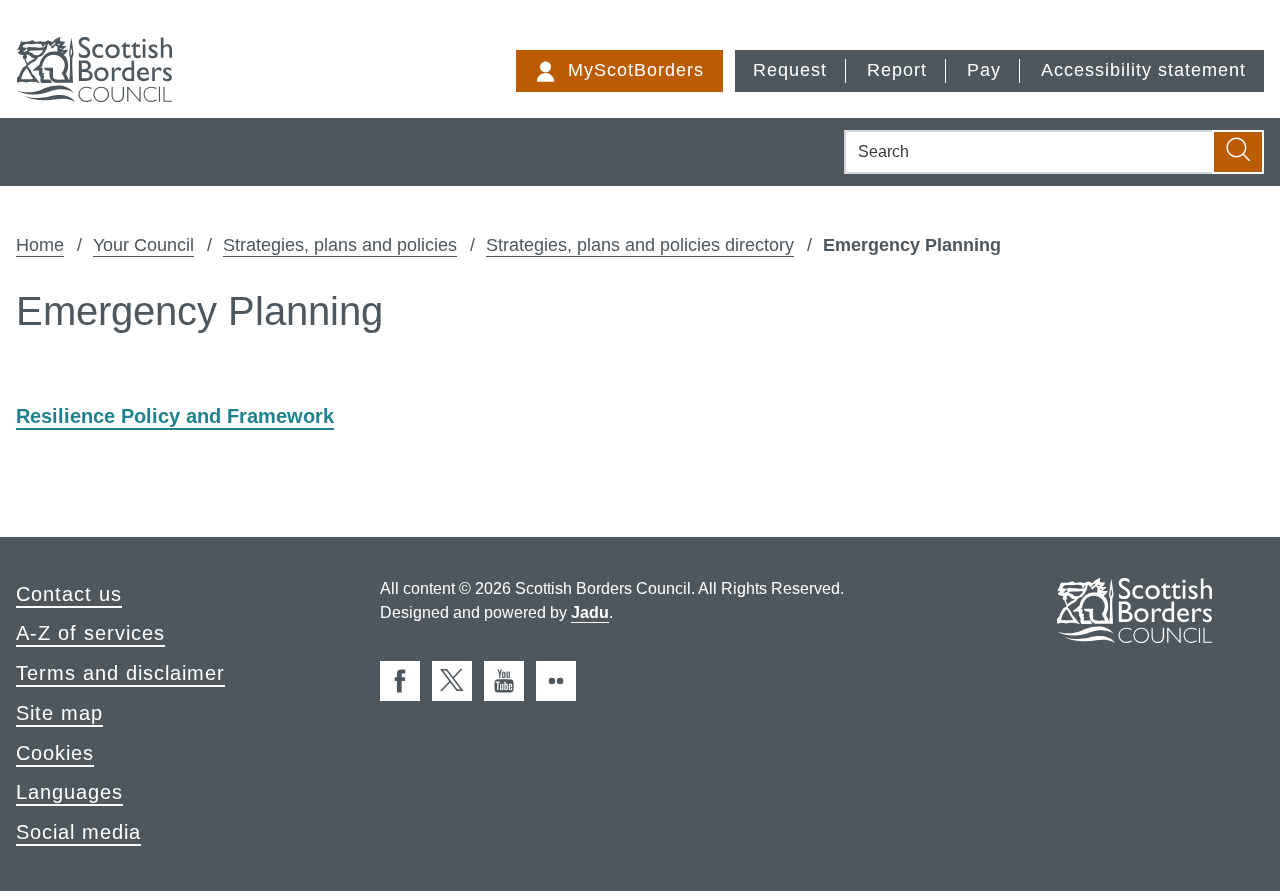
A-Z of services (90, 633)
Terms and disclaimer (120, 673)
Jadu (590, 612)
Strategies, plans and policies (340, 245)
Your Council (143, 245)
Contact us (69, 594)
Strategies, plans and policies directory (640, 245)
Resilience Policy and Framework (175, 416)
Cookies (55, 753)
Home (40, 245)
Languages (69, 792)
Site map (59, 713)
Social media (78, 832)
